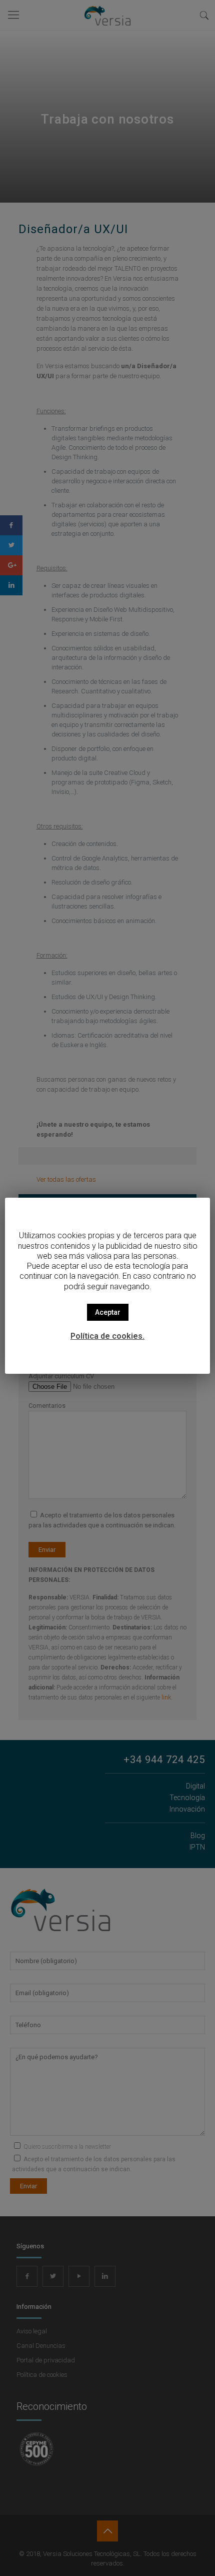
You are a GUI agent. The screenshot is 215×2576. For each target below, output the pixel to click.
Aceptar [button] (108, 1312)
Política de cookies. (107, 1336)
